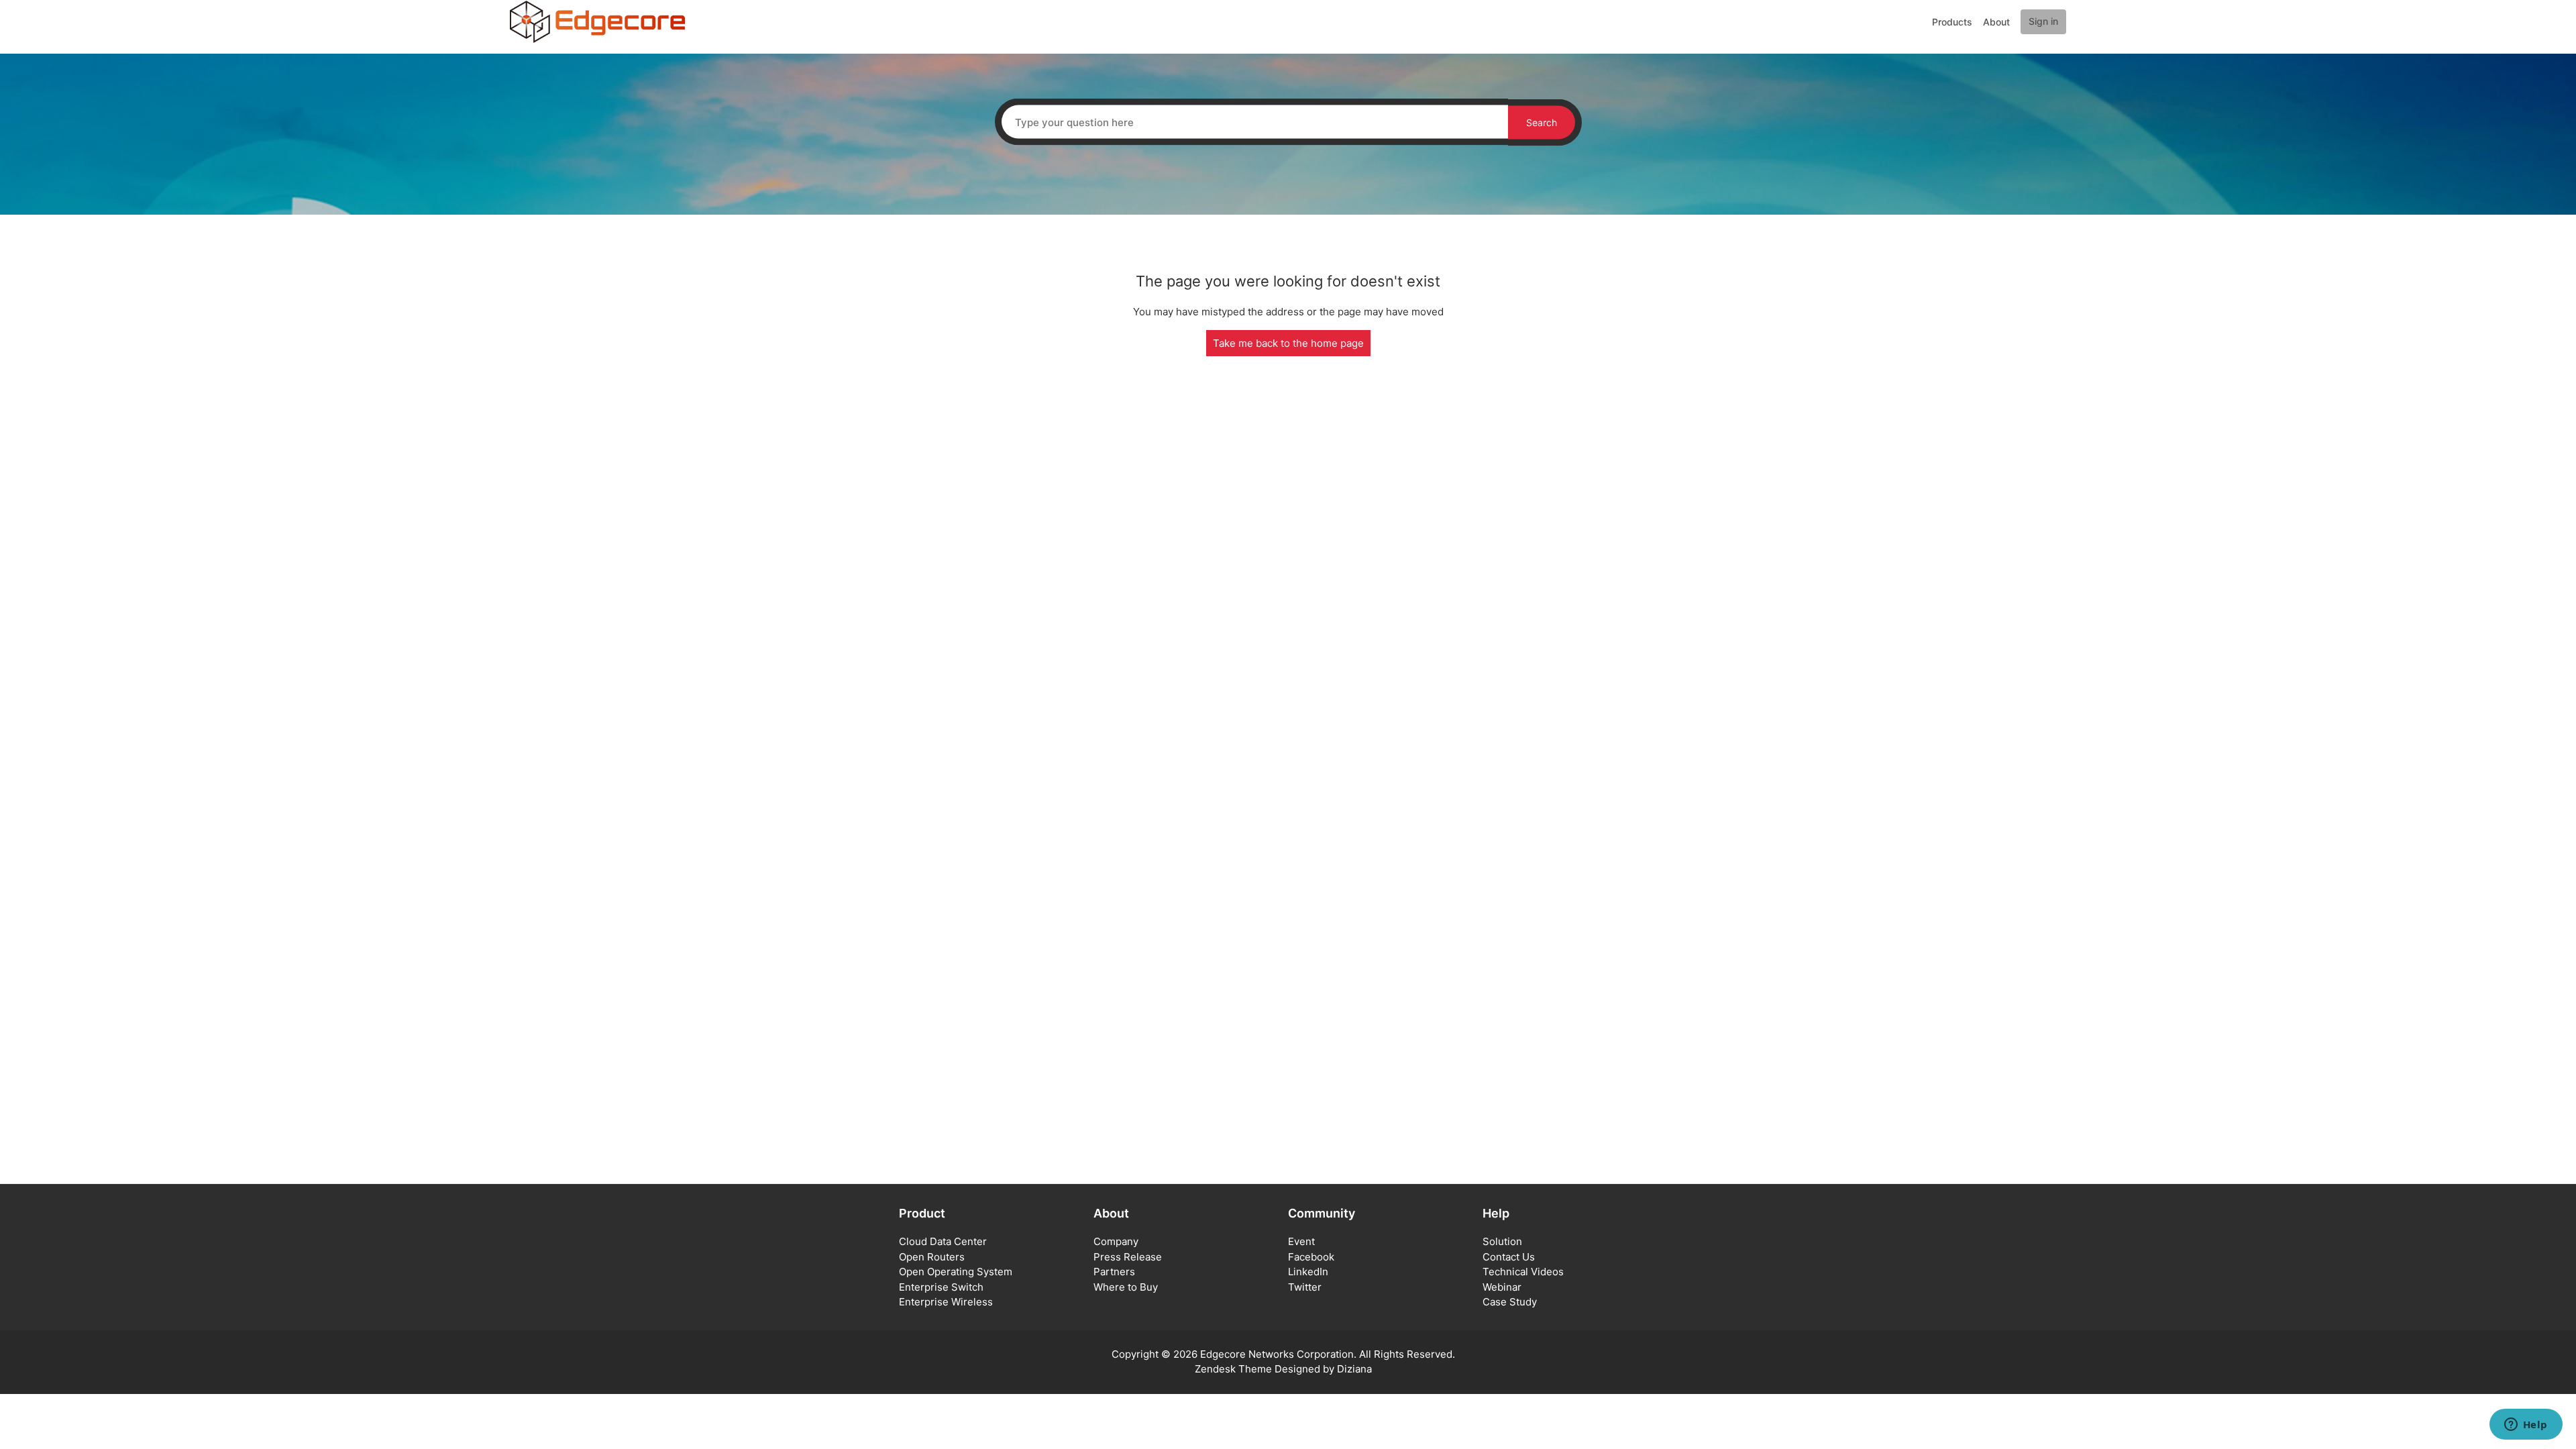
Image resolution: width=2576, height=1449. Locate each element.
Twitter (1305, 1287)
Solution (1502, 1241)
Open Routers (932, 1257)
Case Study (1510, 1302)
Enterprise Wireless (946, 1302)
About (1996, 22)
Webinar (1502, 1287)
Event (1301, 1241)
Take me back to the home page (1288, 343)
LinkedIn (1308, 1272)
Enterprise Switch (941, 1287)
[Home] (597, 21)
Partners (1114, 1272)
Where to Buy (1126, 1287)
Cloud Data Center (943, 1241)
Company (1116, 1241)
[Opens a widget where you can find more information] (2526, 1426)
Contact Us (1509, 1257)
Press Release (1128, 1257)
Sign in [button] (2043, 21)
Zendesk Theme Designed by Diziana (1283, 1369)
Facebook (1311, 1257)
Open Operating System (956, 1272)
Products (1952, 22)
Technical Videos (1523, 1272)
